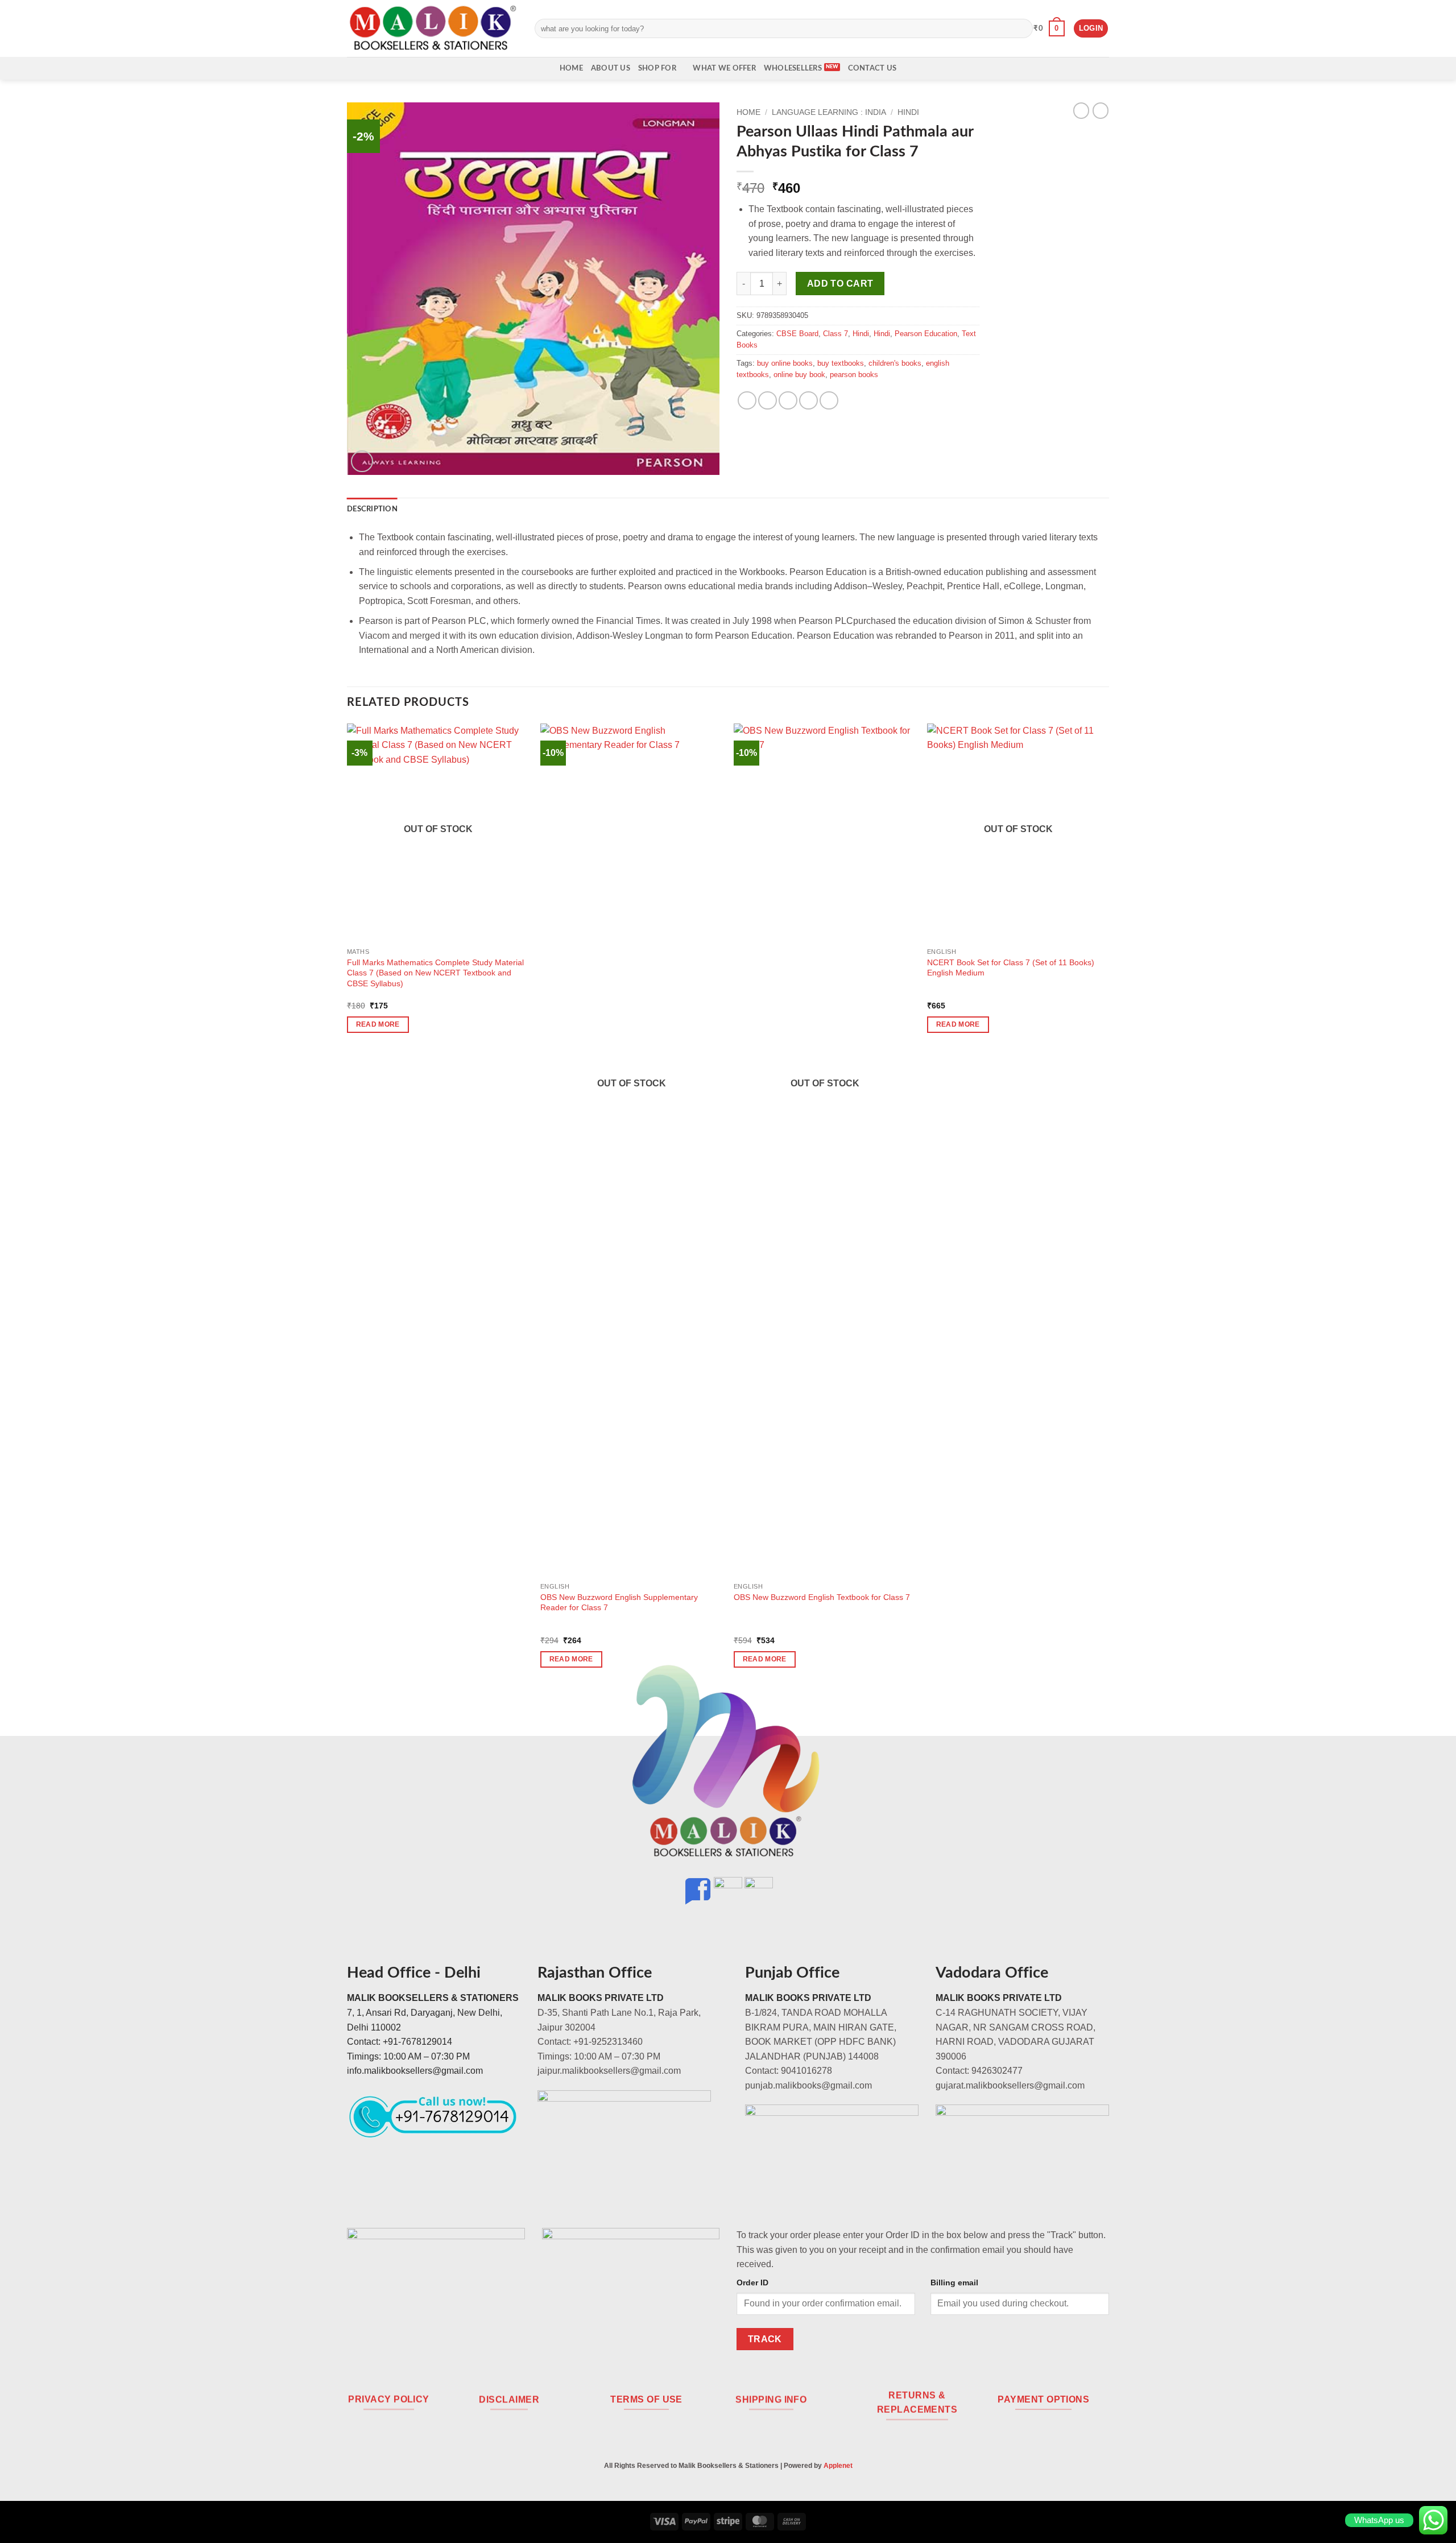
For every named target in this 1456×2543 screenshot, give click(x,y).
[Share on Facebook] (747, 401)
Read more (378, 1024)
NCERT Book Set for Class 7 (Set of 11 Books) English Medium (1011, 968)
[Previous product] (1101, 110)
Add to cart (840, 284)
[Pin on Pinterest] (808, 401)
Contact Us (872, 68)
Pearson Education (926, 334)
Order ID (752, 2283)
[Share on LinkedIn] (829, 401)
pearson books (854, 375)
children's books (895, 363)
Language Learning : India (829, 112)
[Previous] (348, 1206)
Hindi (908, 112)
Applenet (838, 2466)
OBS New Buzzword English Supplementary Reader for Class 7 (619, 1603)
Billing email (954, 2283)
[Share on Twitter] (768, 401)
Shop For (657, 68)
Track (765, 2339)
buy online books (785, 363)
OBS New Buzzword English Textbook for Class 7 (822, 1597)
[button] (1049, 28)
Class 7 (835, 334)
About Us (611, 68)
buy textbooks (841, 363)
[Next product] (1081, 110)
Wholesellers (793, 68)
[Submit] (1022, 28)
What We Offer (724, 68)
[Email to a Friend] (788, 401)
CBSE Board (797, 334)
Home (571, 68)
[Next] (1108, 1206)
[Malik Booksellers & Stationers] (432, 28)
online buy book (799, 375)
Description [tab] (372, 509)
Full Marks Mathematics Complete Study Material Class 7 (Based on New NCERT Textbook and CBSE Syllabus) (435, 973)
